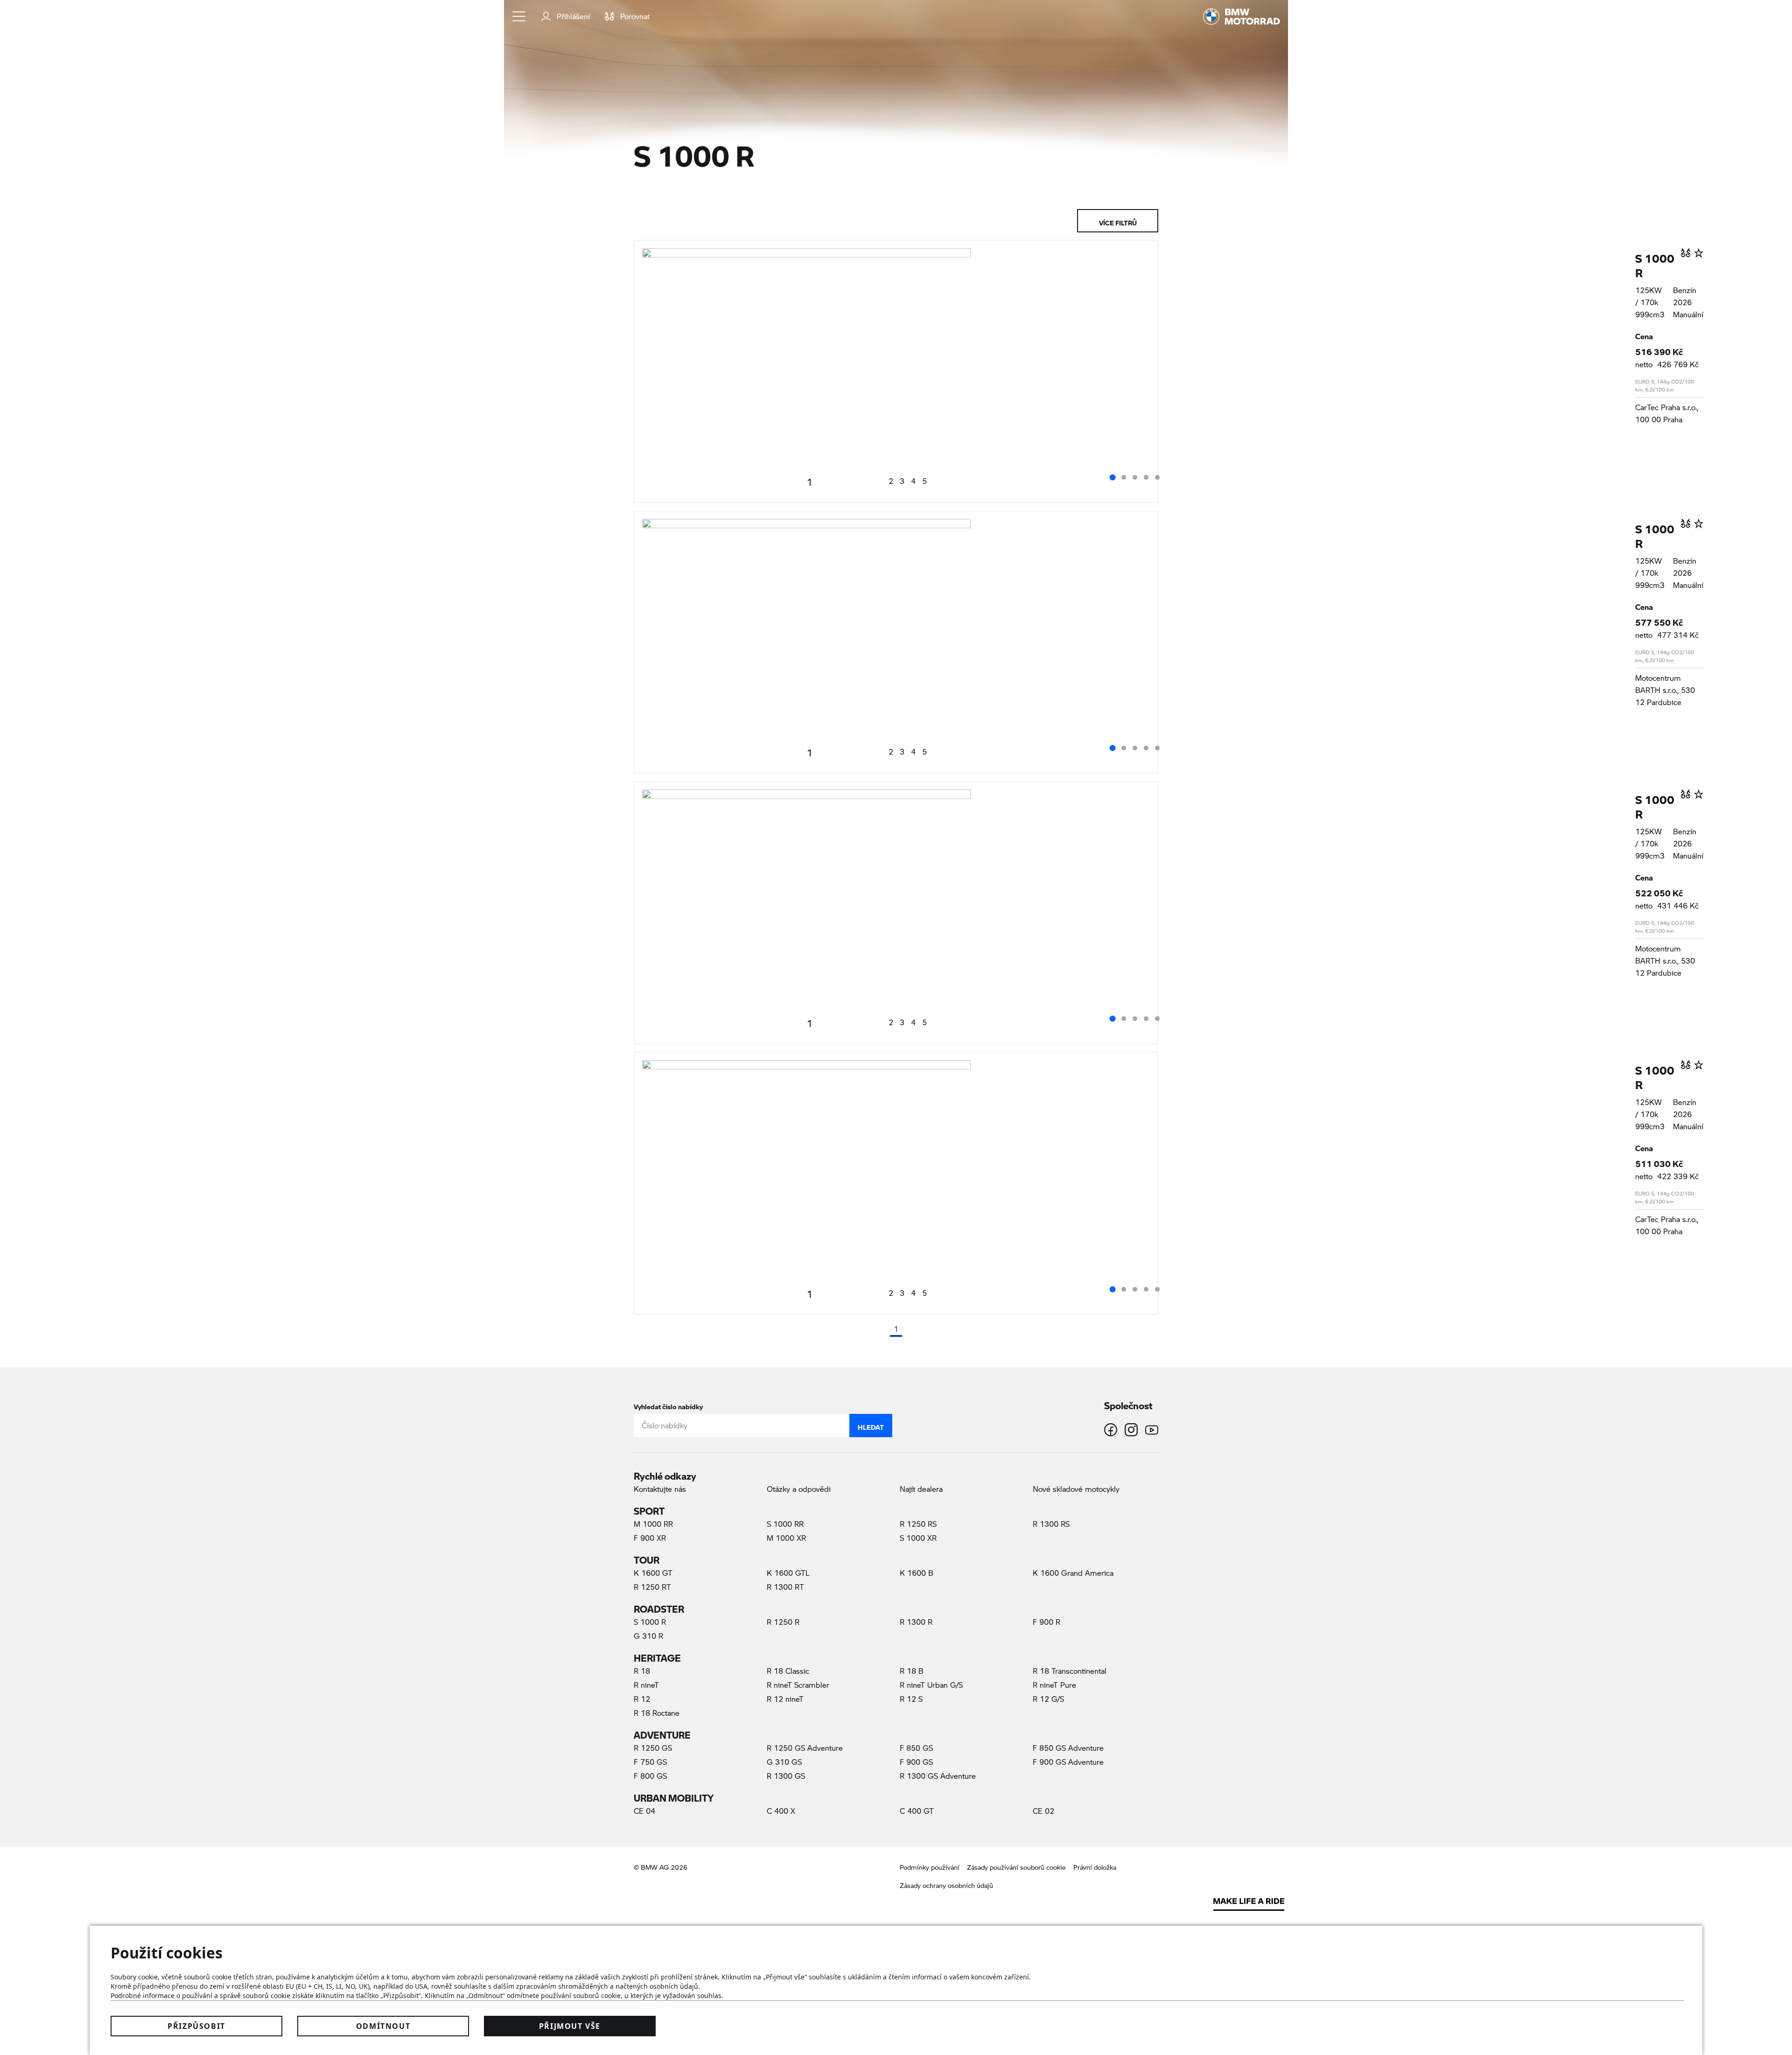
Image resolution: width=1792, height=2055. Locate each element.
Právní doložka (1095, 1867)
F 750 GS (650, 1762)
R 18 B (912, 1671)
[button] (519, 16)
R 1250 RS (918, 1524)
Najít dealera (921, 1489)
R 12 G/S (1048, 1699)
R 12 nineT (785, 1699)
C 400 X (781, 1811)
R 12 (642, 1699)
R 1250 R (783, 1622)
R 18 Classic (788, 1671)
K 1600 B (917, 1573)
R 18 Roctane (657, 1713)
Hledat (871, 1425)
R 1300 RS (1051, 1524)
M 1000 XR (786, 1538)
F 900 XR (650, 1538)
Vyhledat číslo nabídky (668, 1405)
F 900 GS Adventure (1068, 1762)
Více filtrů (1118, 221)
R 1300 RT (785, 1587)
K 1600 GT (653, 1573)
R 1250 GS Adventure (805, 1748)
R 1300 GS (786, 1776)
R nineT (646, 1685)
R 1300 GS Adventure (938, 1776)
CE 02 (1043, 1811)
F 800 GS (650, 1776)
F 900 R (1046, 1622)
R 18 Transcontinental (1070, 1671)
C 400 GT (917, 1811)
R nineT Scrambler (798, 1685)
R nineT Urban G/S (931, 1685)
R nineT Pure (1054, 1685)
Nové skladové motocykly (1076, 1489)
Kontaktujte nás (660, 1489)
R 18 (642, 1671)
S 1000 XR (918, 1538)
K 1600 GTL (788, 1573)
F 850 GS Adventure (1068, 1748)
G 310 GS (784, 1762)
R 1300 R (916, 1622)
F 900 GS (916, 1762)
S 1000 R (1655, 262)
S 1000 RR (785, 1524)
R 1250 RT (652, 1587)
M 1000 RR (653, 1524)
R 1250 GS (653, 1748)
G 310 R (648, 1636)
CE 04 (644, 1811)
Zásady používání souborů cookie (1016, 1867)
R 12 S (911, 1699)
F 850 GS (916, 1748)
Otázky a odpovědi (799, 1489)
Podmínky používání (930, 1867)
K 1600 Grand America (1073, 1573)
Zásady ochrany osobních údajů (946, 1885)
